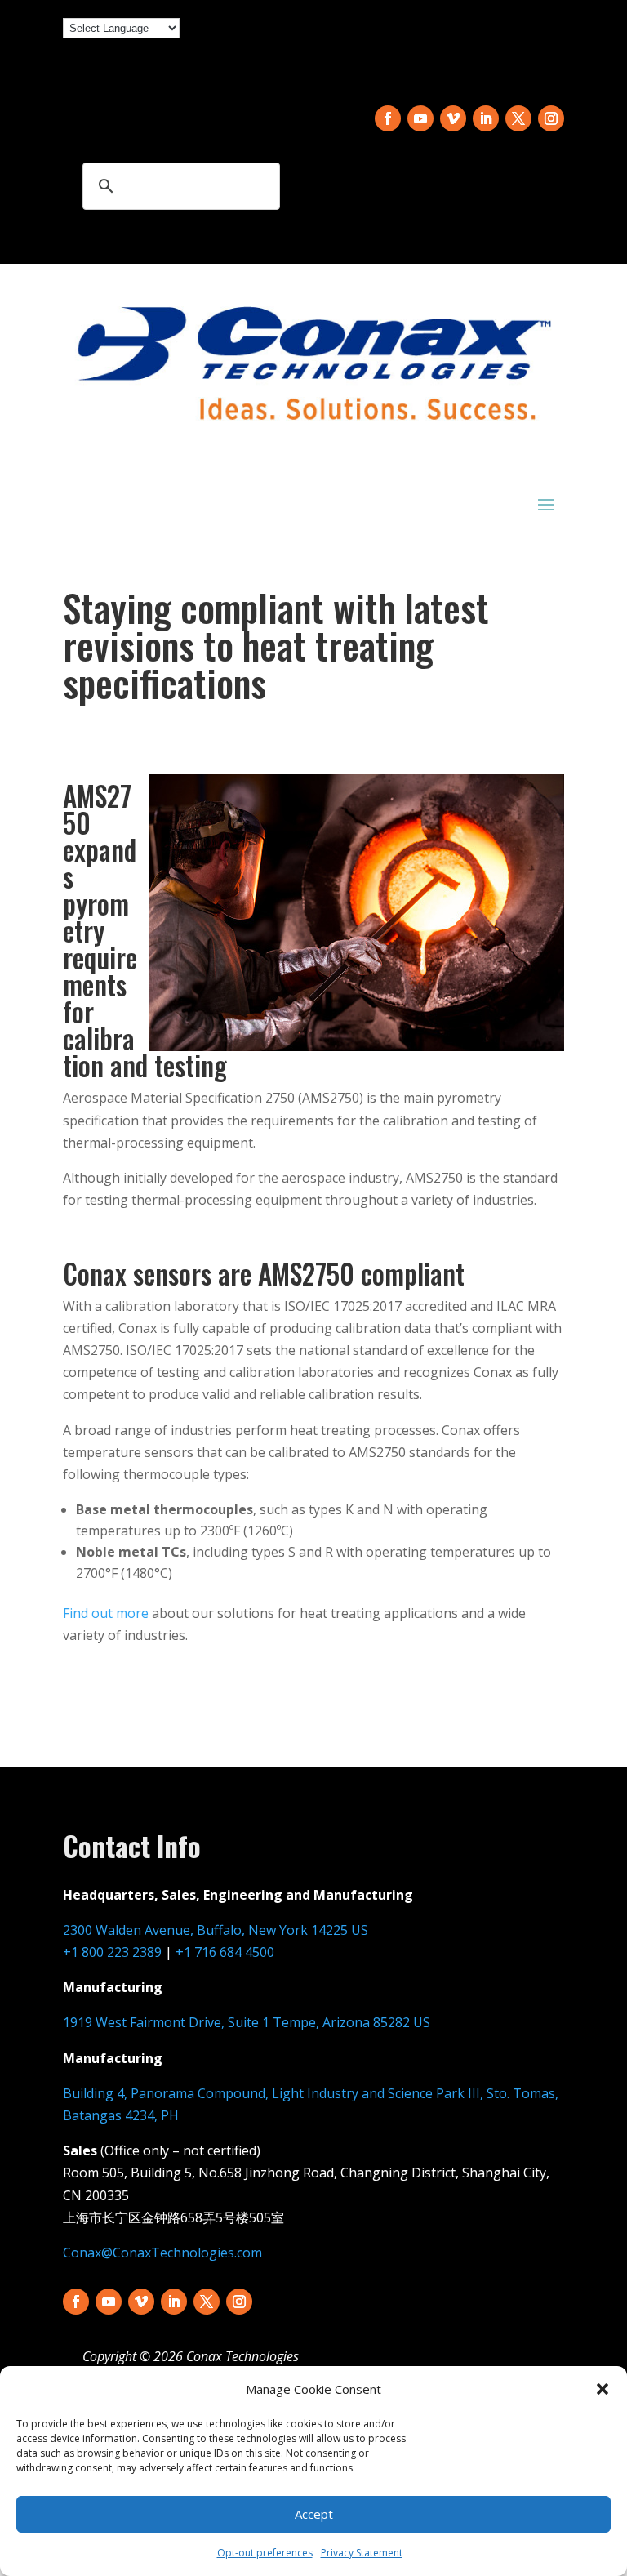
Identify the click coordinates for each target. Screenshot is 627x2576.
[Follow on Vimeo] (453, 118)
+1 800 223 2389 (112, 1952)
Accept (314, 2514)
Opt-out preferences (265, 2553)
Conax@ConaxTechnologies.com (162, 2253)
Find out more (106, 1613)
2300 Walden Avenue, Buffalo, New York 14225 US (216, 1930)
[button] (603, 2389)
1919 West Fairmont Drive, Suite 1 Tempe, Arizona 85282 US (247, 2022)
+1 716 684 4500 (225, 1952)
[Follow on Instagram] (551, 118)
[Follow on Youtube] (420, 118)
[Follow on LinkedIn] (486, 118)
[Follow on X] (518, 118)
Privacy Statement (362, 2553)
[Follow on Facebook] (388, 118)
